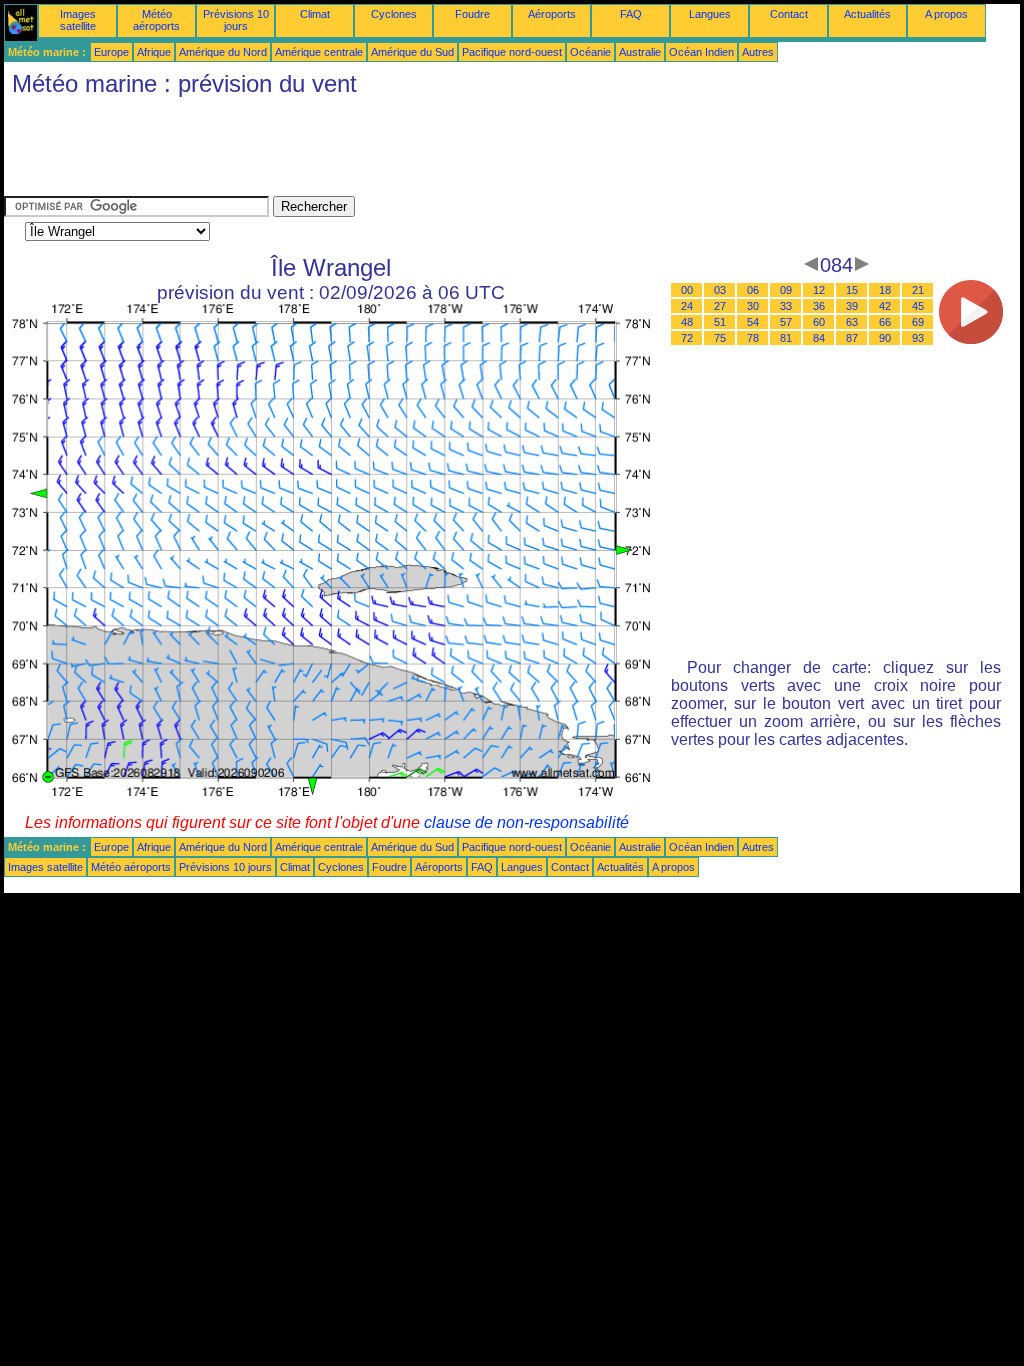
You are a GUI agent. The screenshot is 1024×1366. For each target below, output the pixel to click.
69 (918, 322)
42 (885, 306)
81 (786, 338)
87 (852, 338)
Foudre (472, 14)
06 (753, 290)
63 (852, 322)
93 (918, 338)
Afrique (154, 52)
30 (753, 306)
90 (885, 338)
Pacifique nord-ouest (512, 52)
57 (786, 322)
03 (720, 290)
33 (786, 306)
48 (687, 322)
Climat (315, 14)
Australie (640, 52)
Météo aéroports (156, 20)
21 (918, 290)
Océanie (590, 52)
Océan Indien (701, 52)
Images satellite (78, 20)
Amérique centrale (319, 52)
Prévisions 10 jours (236, 20)
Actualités (867, 14)
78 (753, 338)
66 (885, 322)
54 (753, 322)
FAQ (631, 14)
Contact (789, 14)
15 (852, 290)
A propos (946, 14)
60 (819, 322)
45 (918, 306)
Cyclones (394, 14)
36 (819, 306)
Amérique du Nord (223, 52)
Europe (111, 52)
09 (786, 290)
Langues (710, 14)
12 (819, 290)
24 (687, 306)
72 (687, 338)
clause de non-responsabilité (526, 822)
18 (885, 290)
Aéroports (552, 14)
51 (720, 322)
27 (720, 306)
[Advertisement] (368, 151)
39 (852, 306)
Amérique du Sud (412, 52)
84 (819, 338)
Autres (758, 52)
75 (720, 338)
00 (687, 290)
